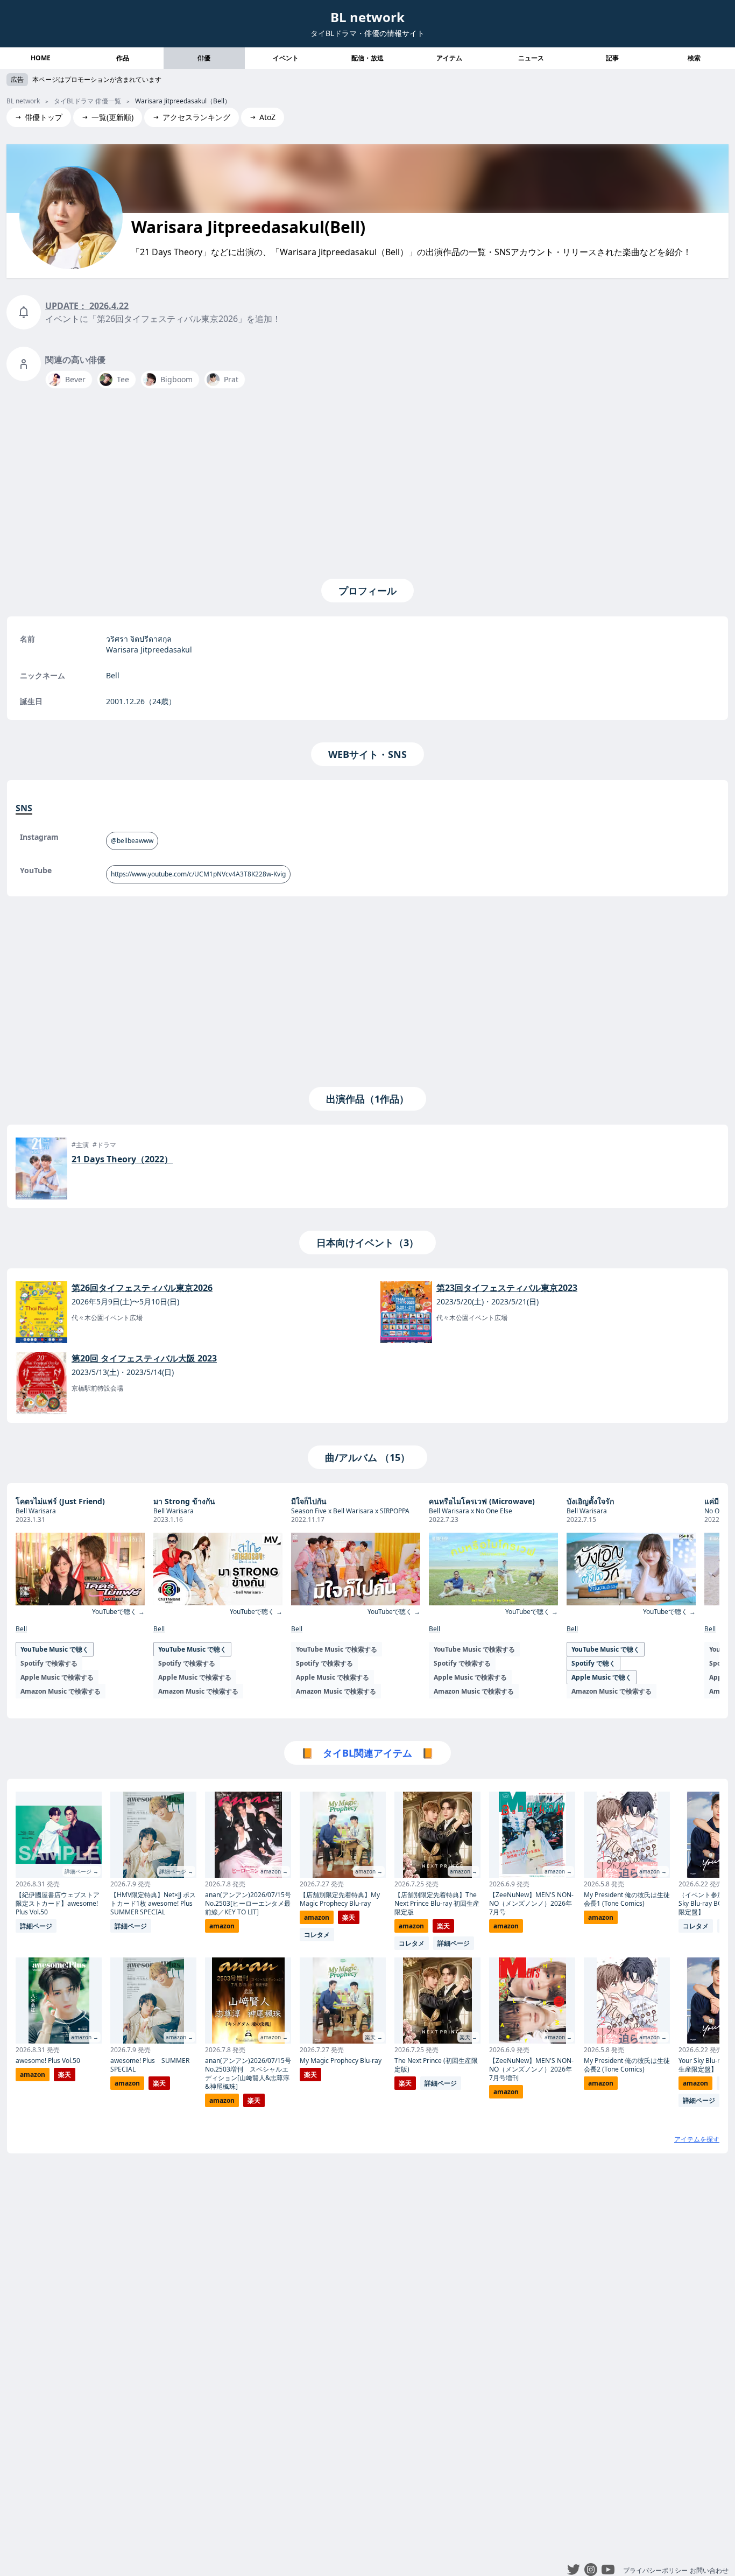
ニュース (531, 58)
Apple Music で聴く (602, 1677)
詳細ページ (36, 1926)
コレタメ (317, 1935)
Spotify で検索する (49, 1663)
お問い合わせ (709, 2570)
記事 (612, 58)
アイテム (449, 58)
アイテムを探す (697, 2139)
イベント (286, 58)
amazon (33, 2075)
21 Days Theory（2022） (122, 1159)
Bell (21, 1629)
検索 (694, 58)
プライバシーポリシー (655, 2570)
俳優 (204, 58)
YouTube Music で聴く (55, 1649)
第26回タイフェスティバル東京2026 (142, 1288)
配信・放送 (367, 58)
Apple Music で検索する (57, 1677)
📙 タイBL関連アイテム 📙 (367, 1753)
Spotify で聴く (593, 1663)
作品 (123, 58)
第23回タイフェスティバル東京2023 (507, 1288)
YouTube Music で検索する (337, 1649)
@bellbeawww (132, 841)
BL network (367, 17)
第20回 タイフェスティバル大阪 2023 (144, 1358)
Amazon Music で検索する (61, 1691)
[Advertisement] (367, 481)
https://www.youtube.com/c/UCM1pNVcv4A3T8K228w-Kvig (198, 874)
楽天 (65, 2075)
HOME (41, 58)
